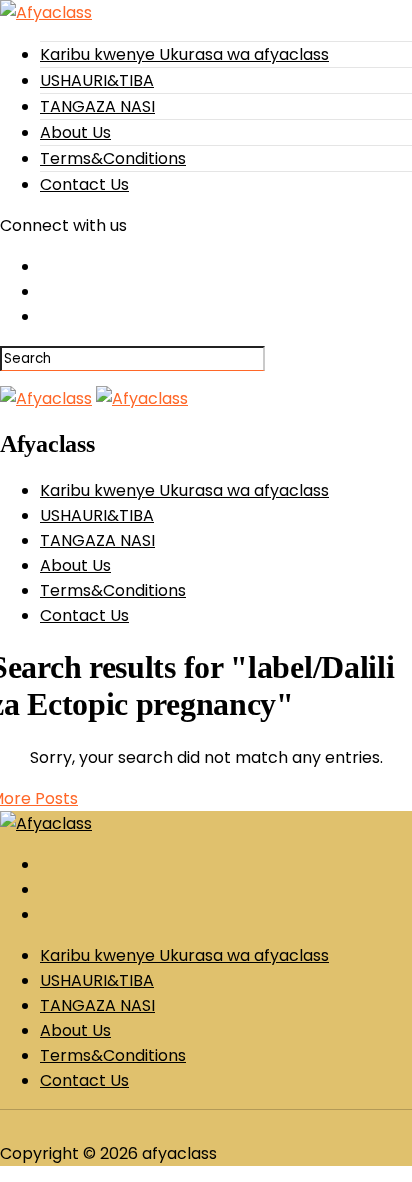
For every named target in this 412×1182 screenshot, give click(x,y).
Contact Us (84, 184)
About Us (75, 132)
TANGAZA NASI (97, 106)
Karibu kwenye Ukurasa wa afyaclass (184, 54)
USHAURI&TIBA (97, 80)
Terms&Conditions (113, 158)
